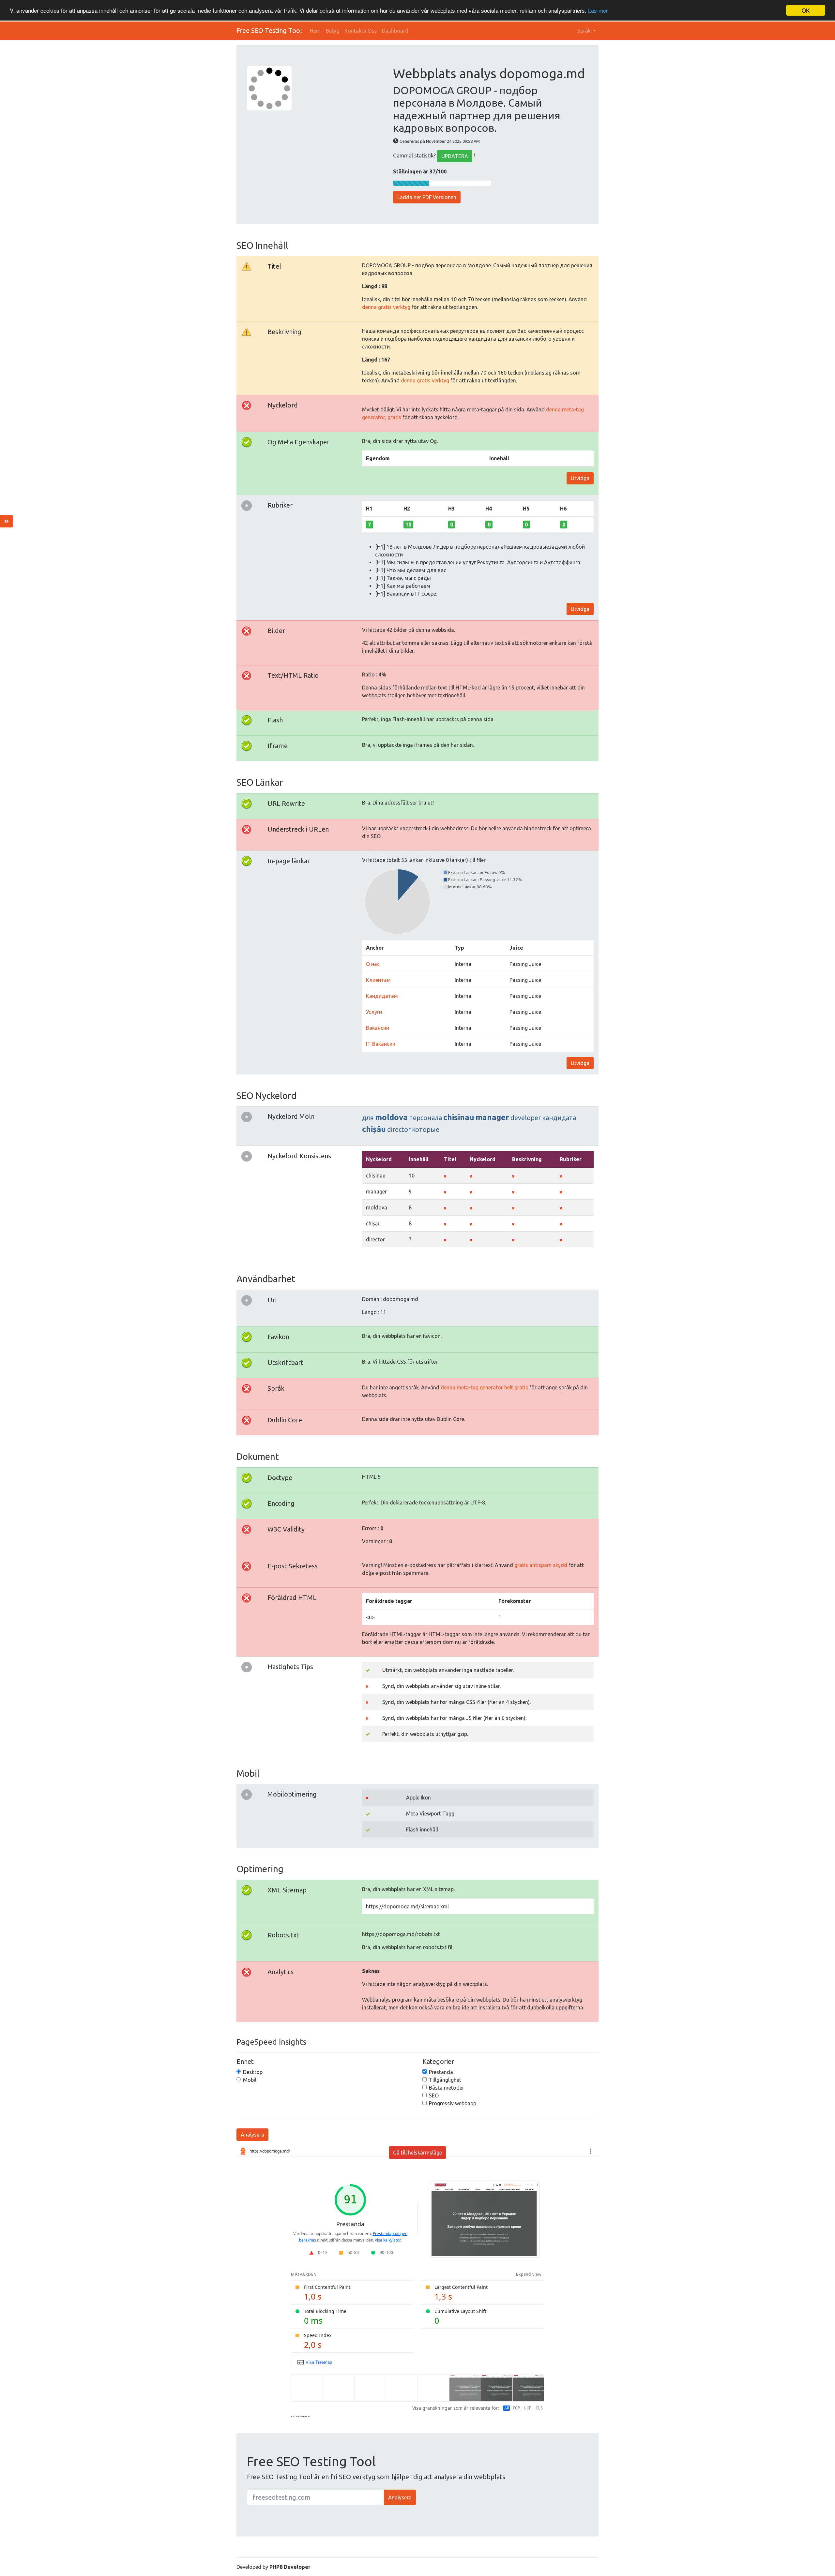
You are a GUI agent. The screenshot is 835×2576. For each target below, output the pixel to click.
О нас (373, 964)
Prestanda (441, 2072)
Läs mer (598, 11)
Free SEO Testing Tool (269, 30)
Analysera (252, 2135)
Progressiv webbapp (453, 2103)
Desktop (253, 2072)
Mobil (250, 2080)
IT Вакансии (381, 1044)
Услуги (374, 1012)
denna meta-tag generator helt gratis (484, 1387)
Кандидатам (382, 996)
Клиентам (378, 980)
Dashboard (395, 31)
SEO (434, 2095)
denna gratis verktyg (386, 307)
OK (806, 10)
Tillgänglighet (445, 2080)
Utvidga (580, 478)
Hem (315, 31)
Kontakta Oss (361, 31)
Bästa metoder (447, 2088)
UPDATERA (455, 156)
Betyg (333, 31)
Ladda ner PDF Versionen (427, 197)
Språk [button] (585, 31)
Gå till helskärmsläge (417, 2153)
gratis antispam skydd (541, 1565)
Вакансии (378, 1028)
